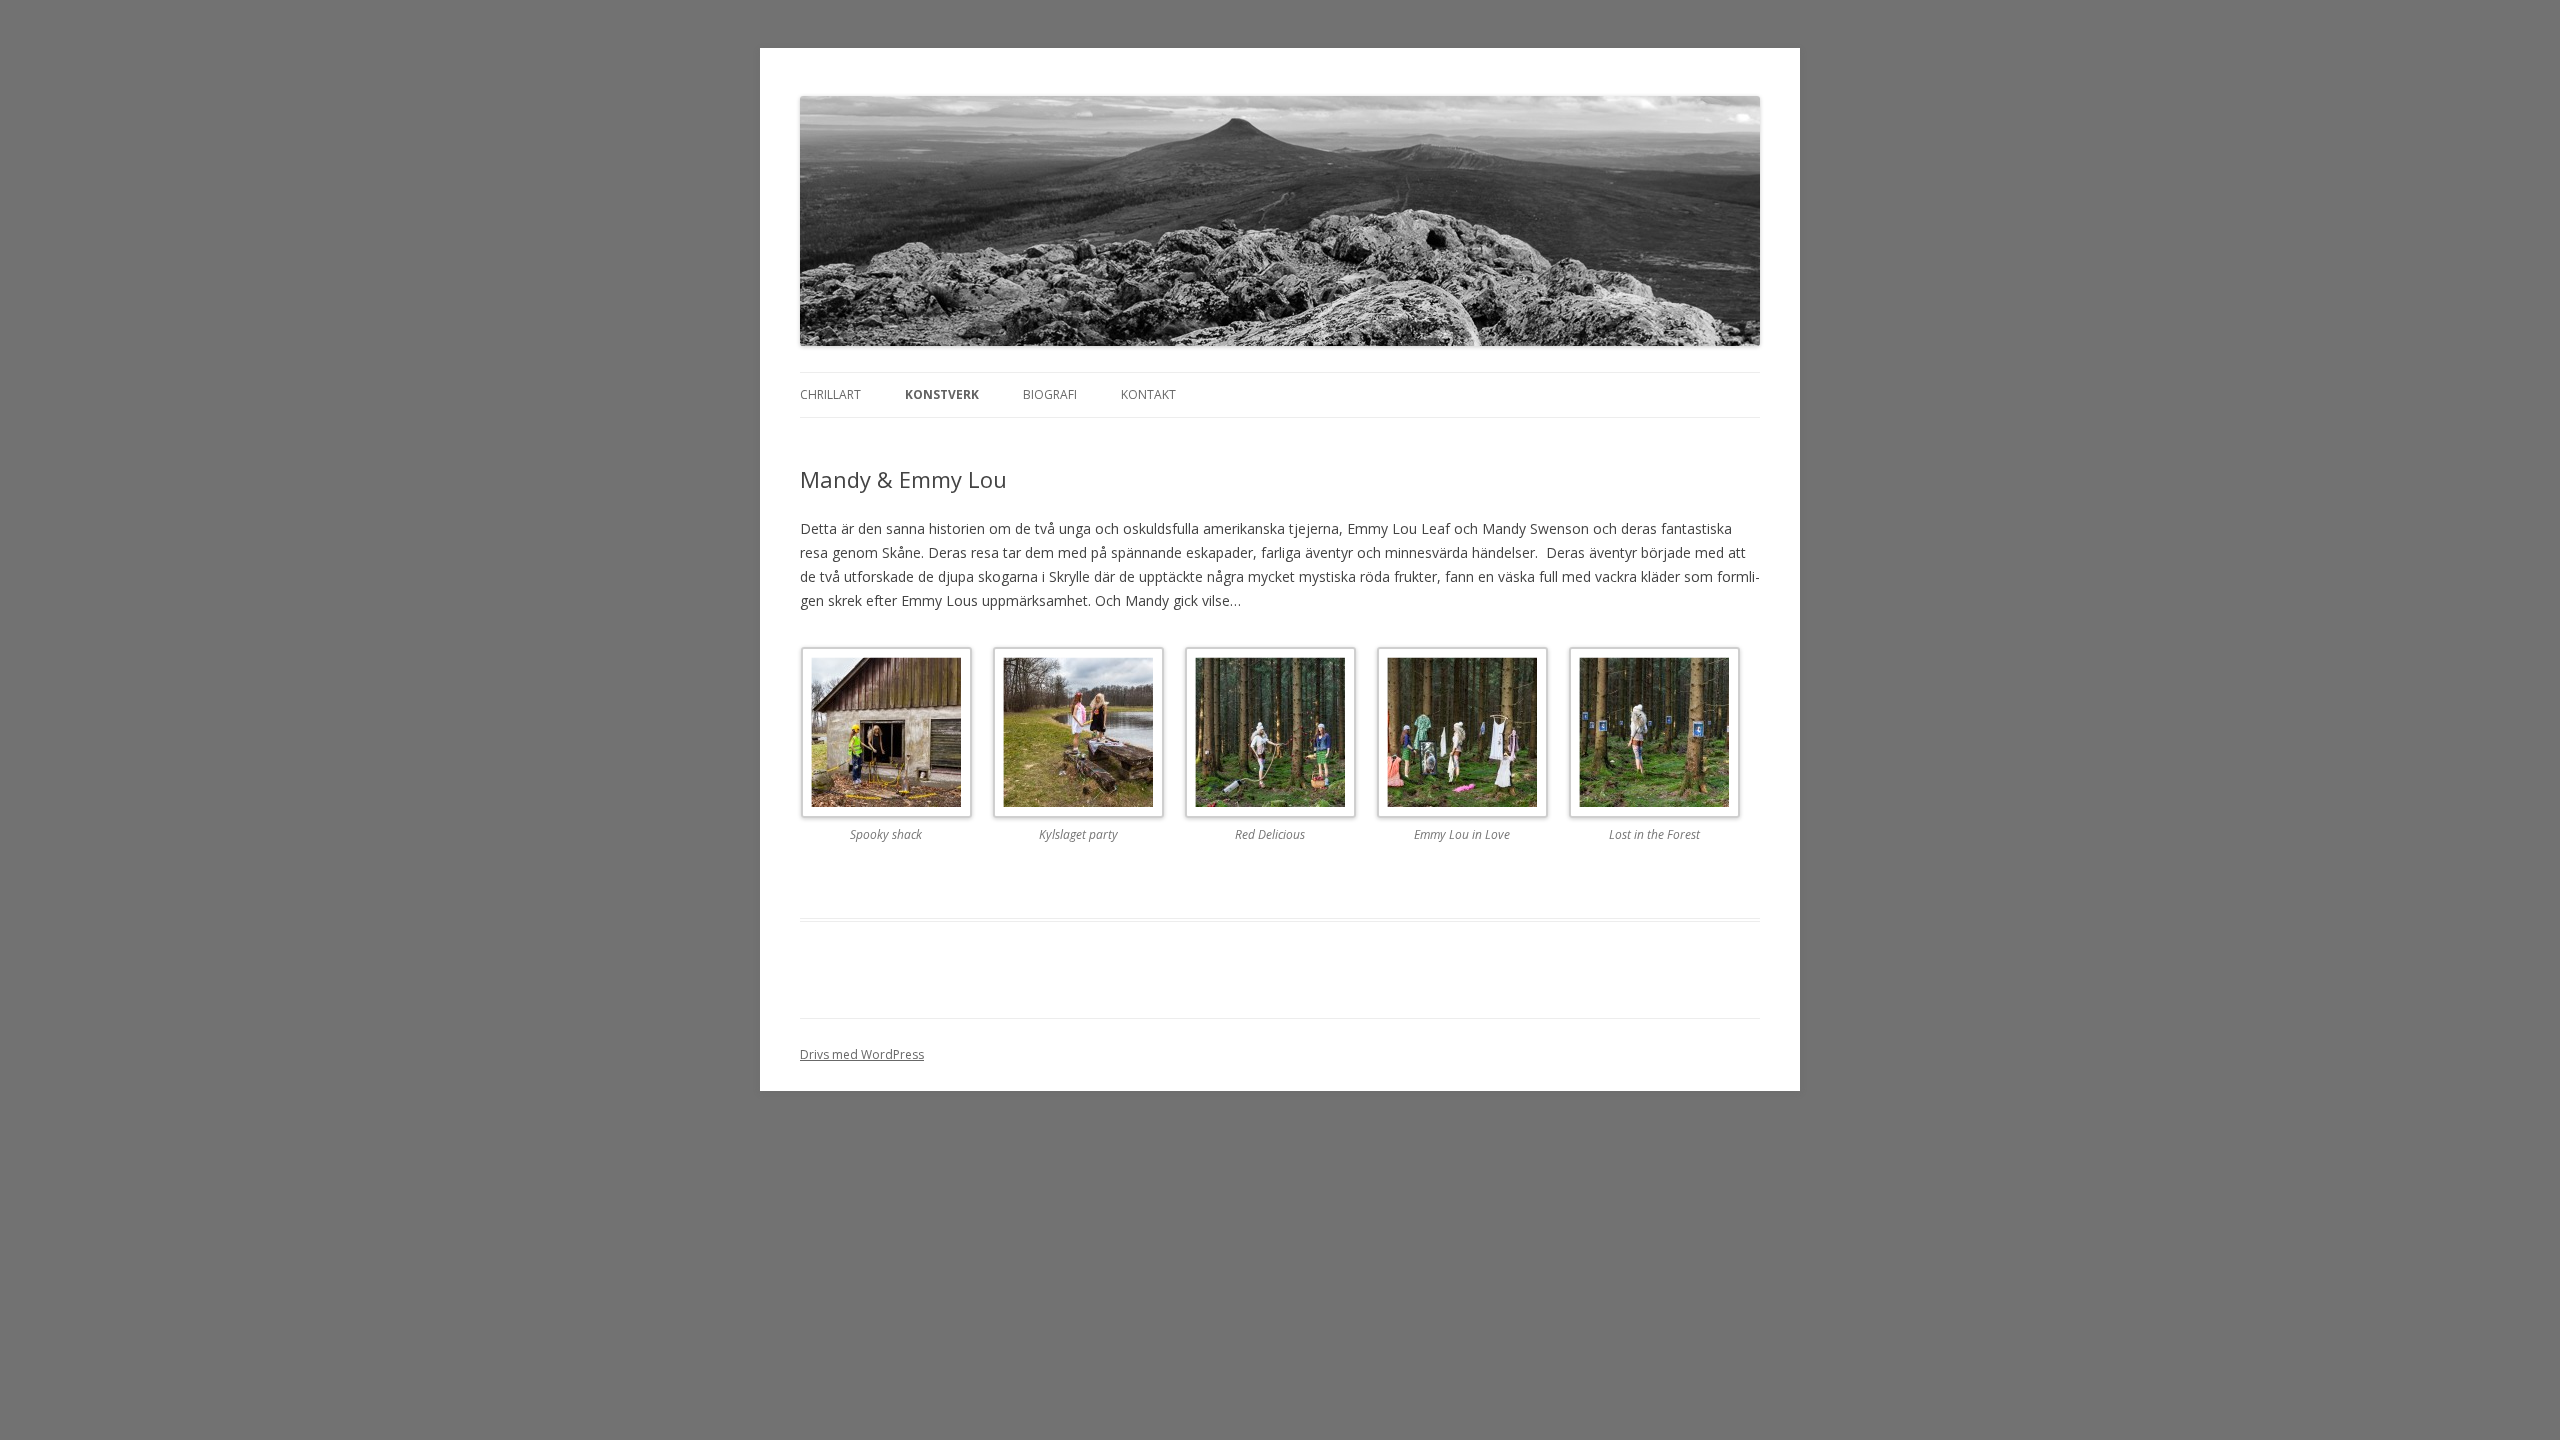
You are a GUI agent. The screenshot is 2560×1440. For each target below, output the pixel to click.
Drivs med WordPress (862, 1054)
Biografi (1050, 394)
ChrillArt (830, 394)
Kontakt (1148, 394)
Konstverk (942, 394)
